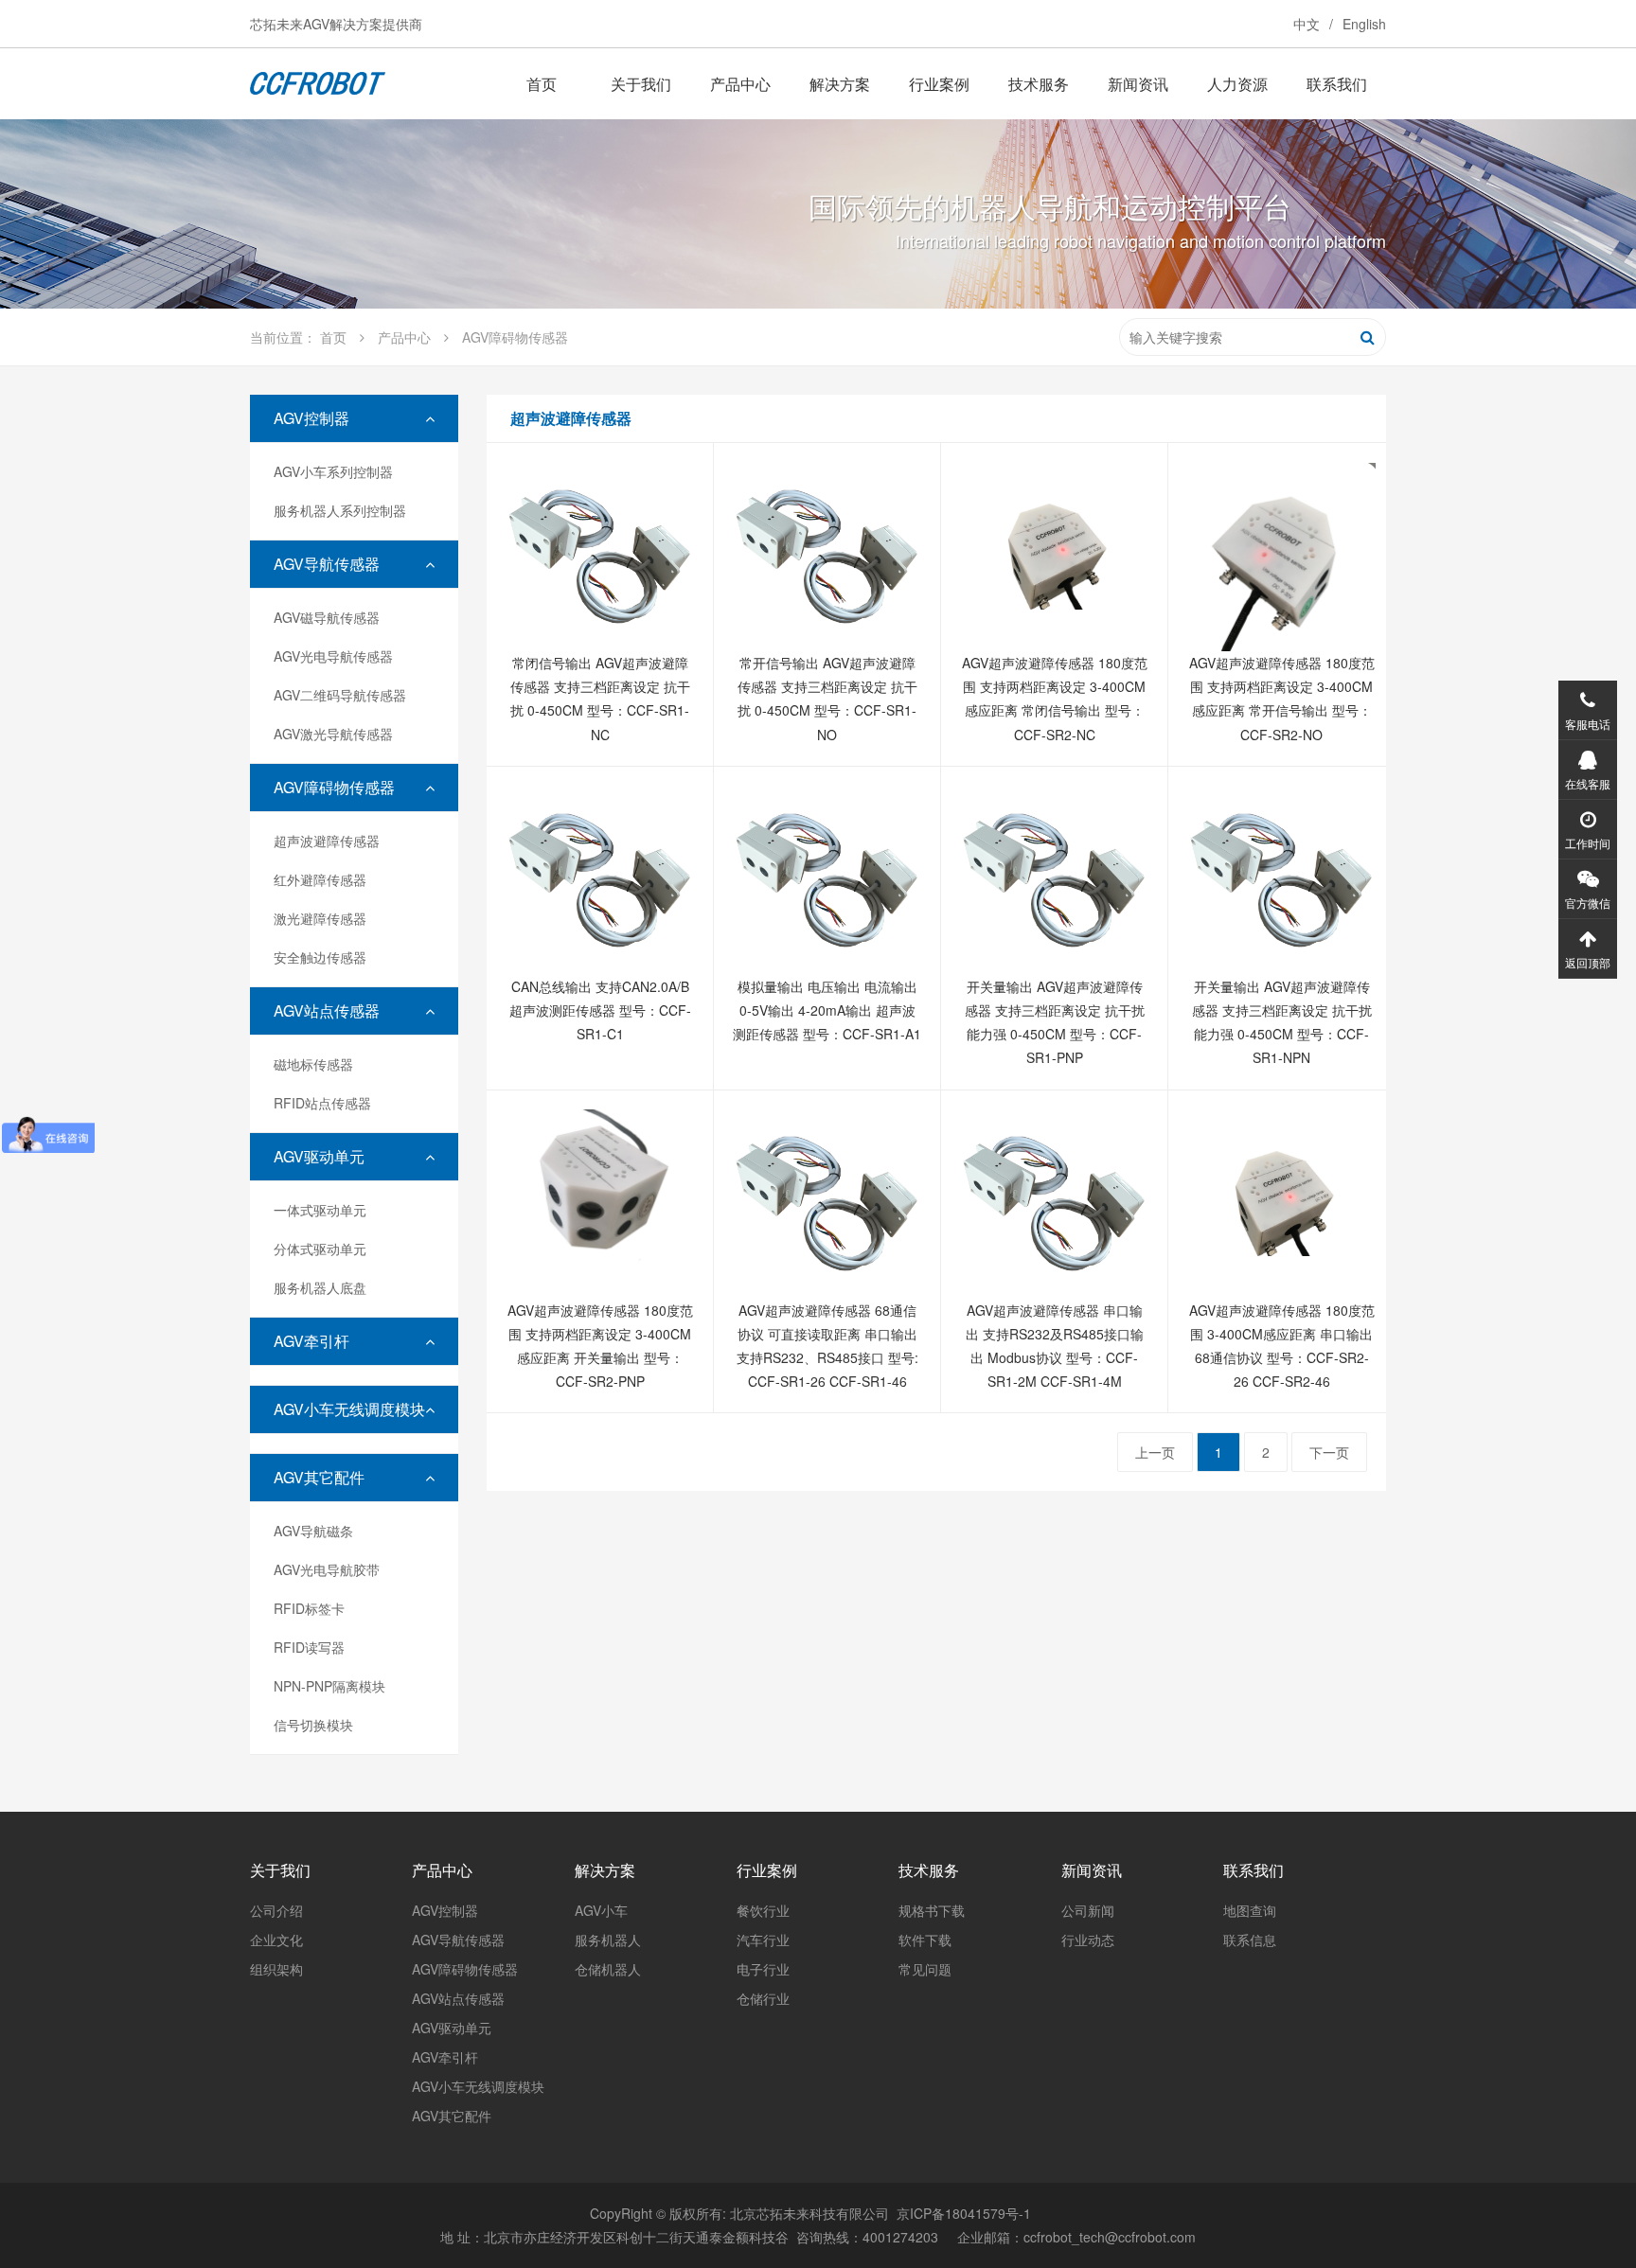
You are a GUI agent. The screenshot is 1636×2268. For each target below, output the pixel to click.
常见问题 (925, 1969)
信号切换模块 (313, 1725)
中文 (1307, 24)
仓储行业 (763, 1998)
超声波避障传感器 (327, 841)
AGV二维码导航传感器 (340, 695)
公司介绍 (276, 1910)
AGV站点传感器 (327, 1010)
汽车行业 (763, 1940)
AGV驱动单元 (319, 1156)
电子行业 (763, 1969)
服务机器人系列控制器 (340, 510)
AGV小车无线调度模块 (349, 1409)
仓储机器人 (608, 1969)
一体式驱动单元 (320, 1210)
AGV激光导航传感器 (333, 734)
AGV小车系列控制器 (333, 471)
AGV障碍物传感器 (334, 787)
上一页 (1155, 1452)
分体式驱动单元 (320, 1249)
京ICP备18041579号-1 (964, 2213)
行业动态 (1088, 1940)
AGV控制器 (311, 418)
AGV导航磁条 (313, 1531)
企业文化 (276, 1940)
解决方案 (840, 84)
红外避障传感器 (320, 879)
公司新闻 (1088, 1910)
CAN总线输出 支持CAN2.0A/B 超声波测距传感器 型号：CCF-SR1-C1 (600, 1010)
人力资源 (1237, 84)
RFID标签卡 (309, 1608)
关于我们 (641, 84)
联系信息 (1250, 1940)
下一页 (1329, 1452)
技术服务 (1039, 84)
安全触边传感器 (320, 957)
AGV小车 (601, 1910)
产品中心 (740, 84)
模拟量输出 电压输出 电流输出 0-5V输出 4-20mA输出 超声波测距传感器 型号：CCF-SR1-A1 (827, 1010)
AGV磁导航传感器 (327, 617)
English (1364, 24)
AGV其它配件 (319, 1477)
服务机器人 (608, 1940)
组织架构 (276, 1969)
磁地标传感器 (313, 1064)
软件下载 (925, 1940)
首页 (542, 84)
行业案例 (939, 84)
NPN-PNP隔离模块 (329, 1686)
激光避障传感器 (320, 918)
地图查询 (1250, 1910)
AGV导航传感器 (327, 564)
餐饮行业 (763, 1910)
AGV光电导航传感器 (333, 656)
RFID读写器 (309, 1647)
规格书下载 (932, 1910)
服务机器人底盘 (320, 1287)
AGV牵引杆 (311, 1341)
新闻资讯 (1138, 84)
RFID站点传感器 (322, 1103)
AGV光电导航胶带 (327, 1569)
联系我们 (1337, 84)
